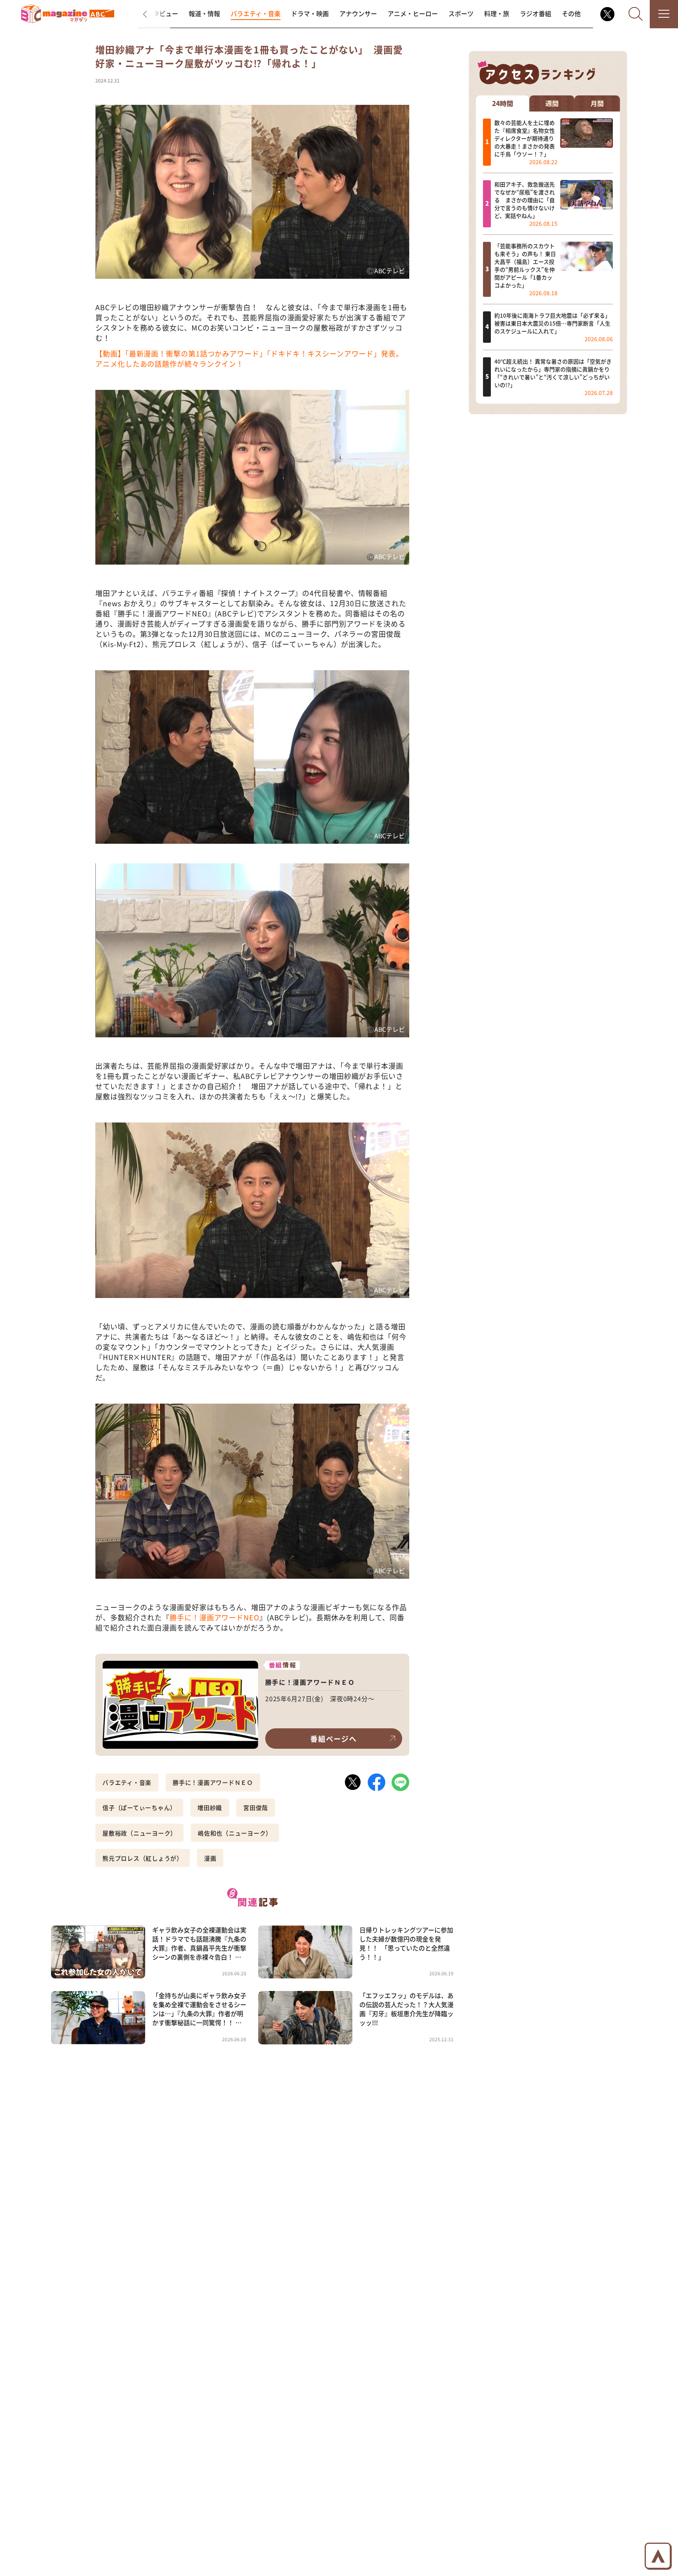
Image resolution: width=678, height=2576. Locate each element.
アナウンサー (358, 14)
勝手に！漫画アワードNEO (214, 1617)
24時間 (503, 103)
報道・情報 (204, 14)
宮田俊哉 (256, 1807)
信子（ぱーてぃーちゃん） (139, 1807)
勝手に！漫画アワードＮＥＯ (213, 1782)
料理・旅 (497, 14)
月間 (597, 103)
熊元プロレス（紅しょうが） (143, 1858)
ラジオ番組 (536, 14)
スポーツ (461, 14)
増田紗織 (210, 1807)
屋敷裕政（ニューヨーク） (139, 1833)
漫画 (210, 1858)
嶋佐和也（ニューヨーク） (235, 1833)
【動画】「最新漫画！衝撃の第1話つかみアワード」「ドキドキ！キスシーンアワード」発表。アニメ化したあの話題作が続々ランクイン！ (249, 358)
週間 (552, 103)
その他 (571, 14)
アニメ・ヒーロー (413, 14)
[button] (152, 14)
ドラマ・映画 (310, 14)
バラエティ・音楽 (256, 14)
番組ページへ (334, 1739)
